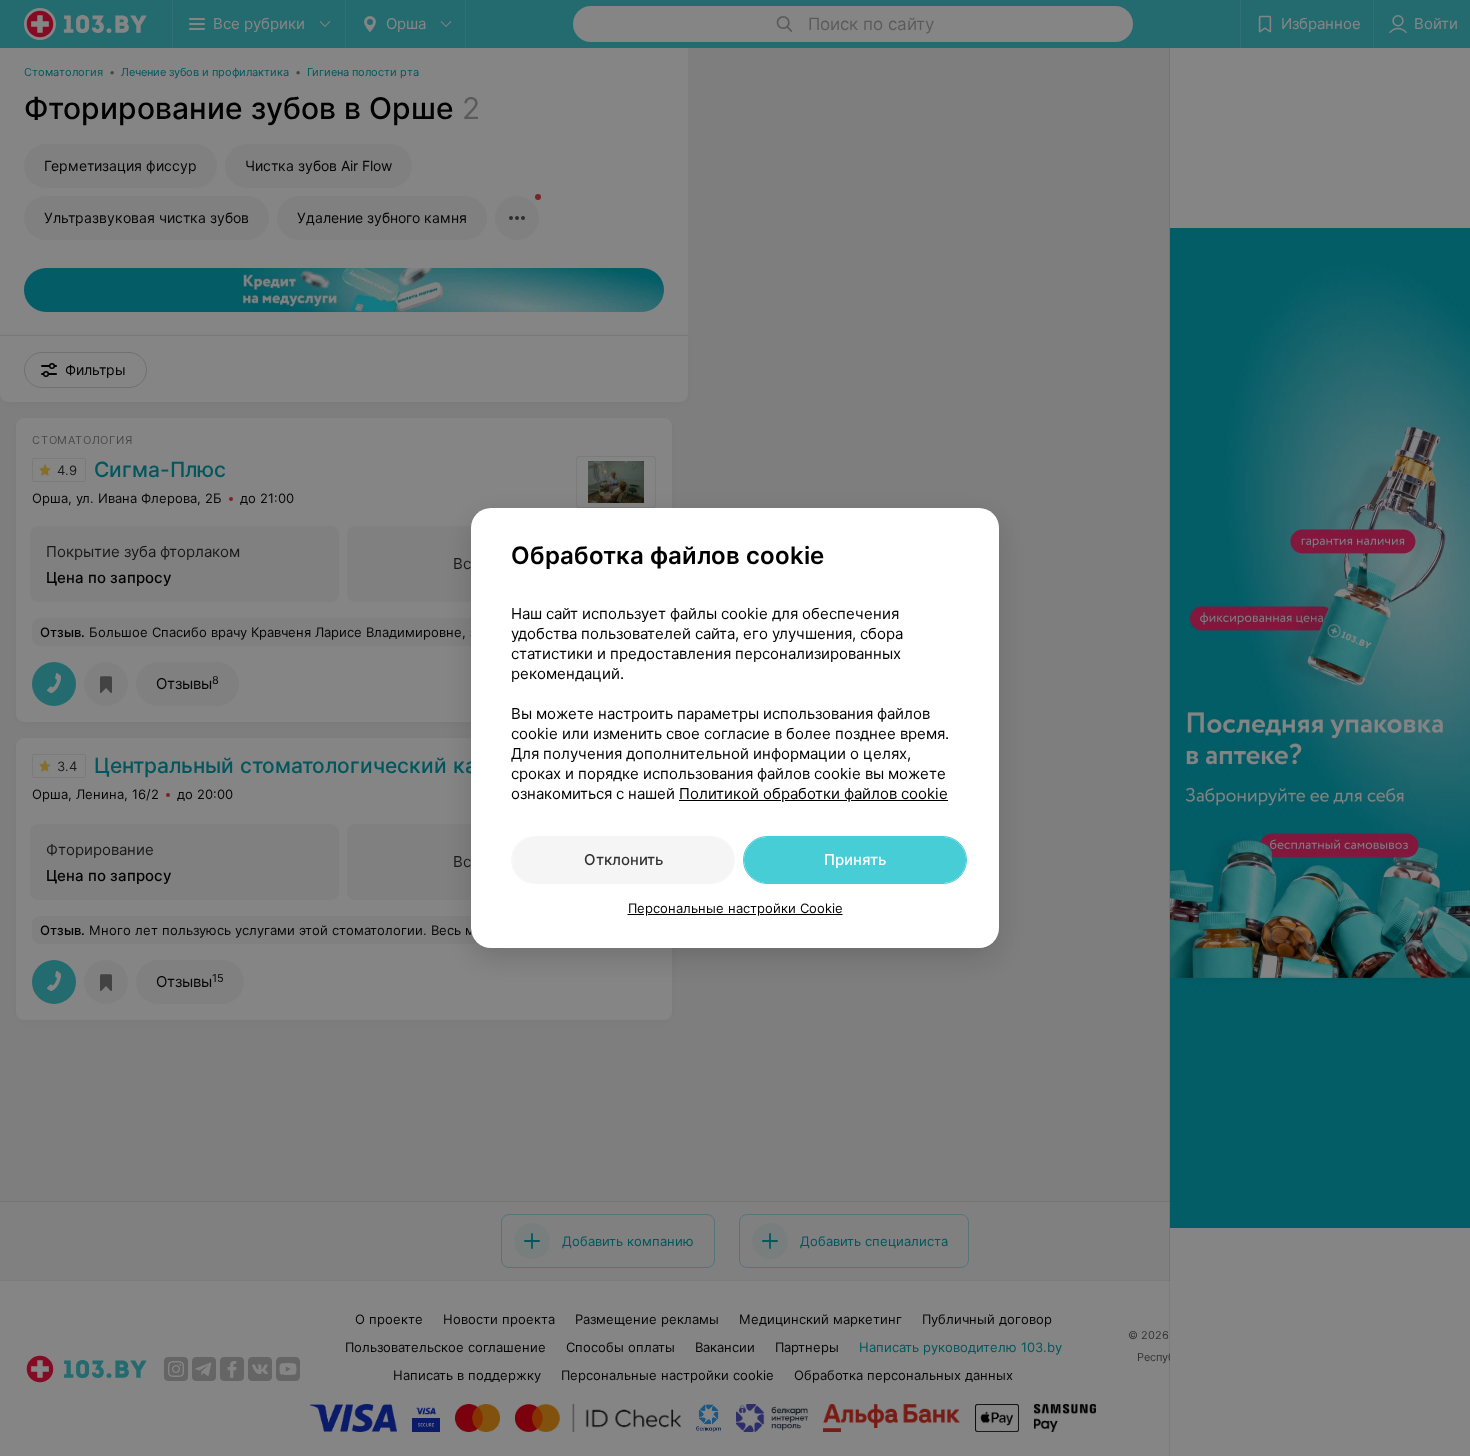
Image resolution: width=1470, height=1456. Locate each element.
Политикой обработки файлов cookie (813, 793)
